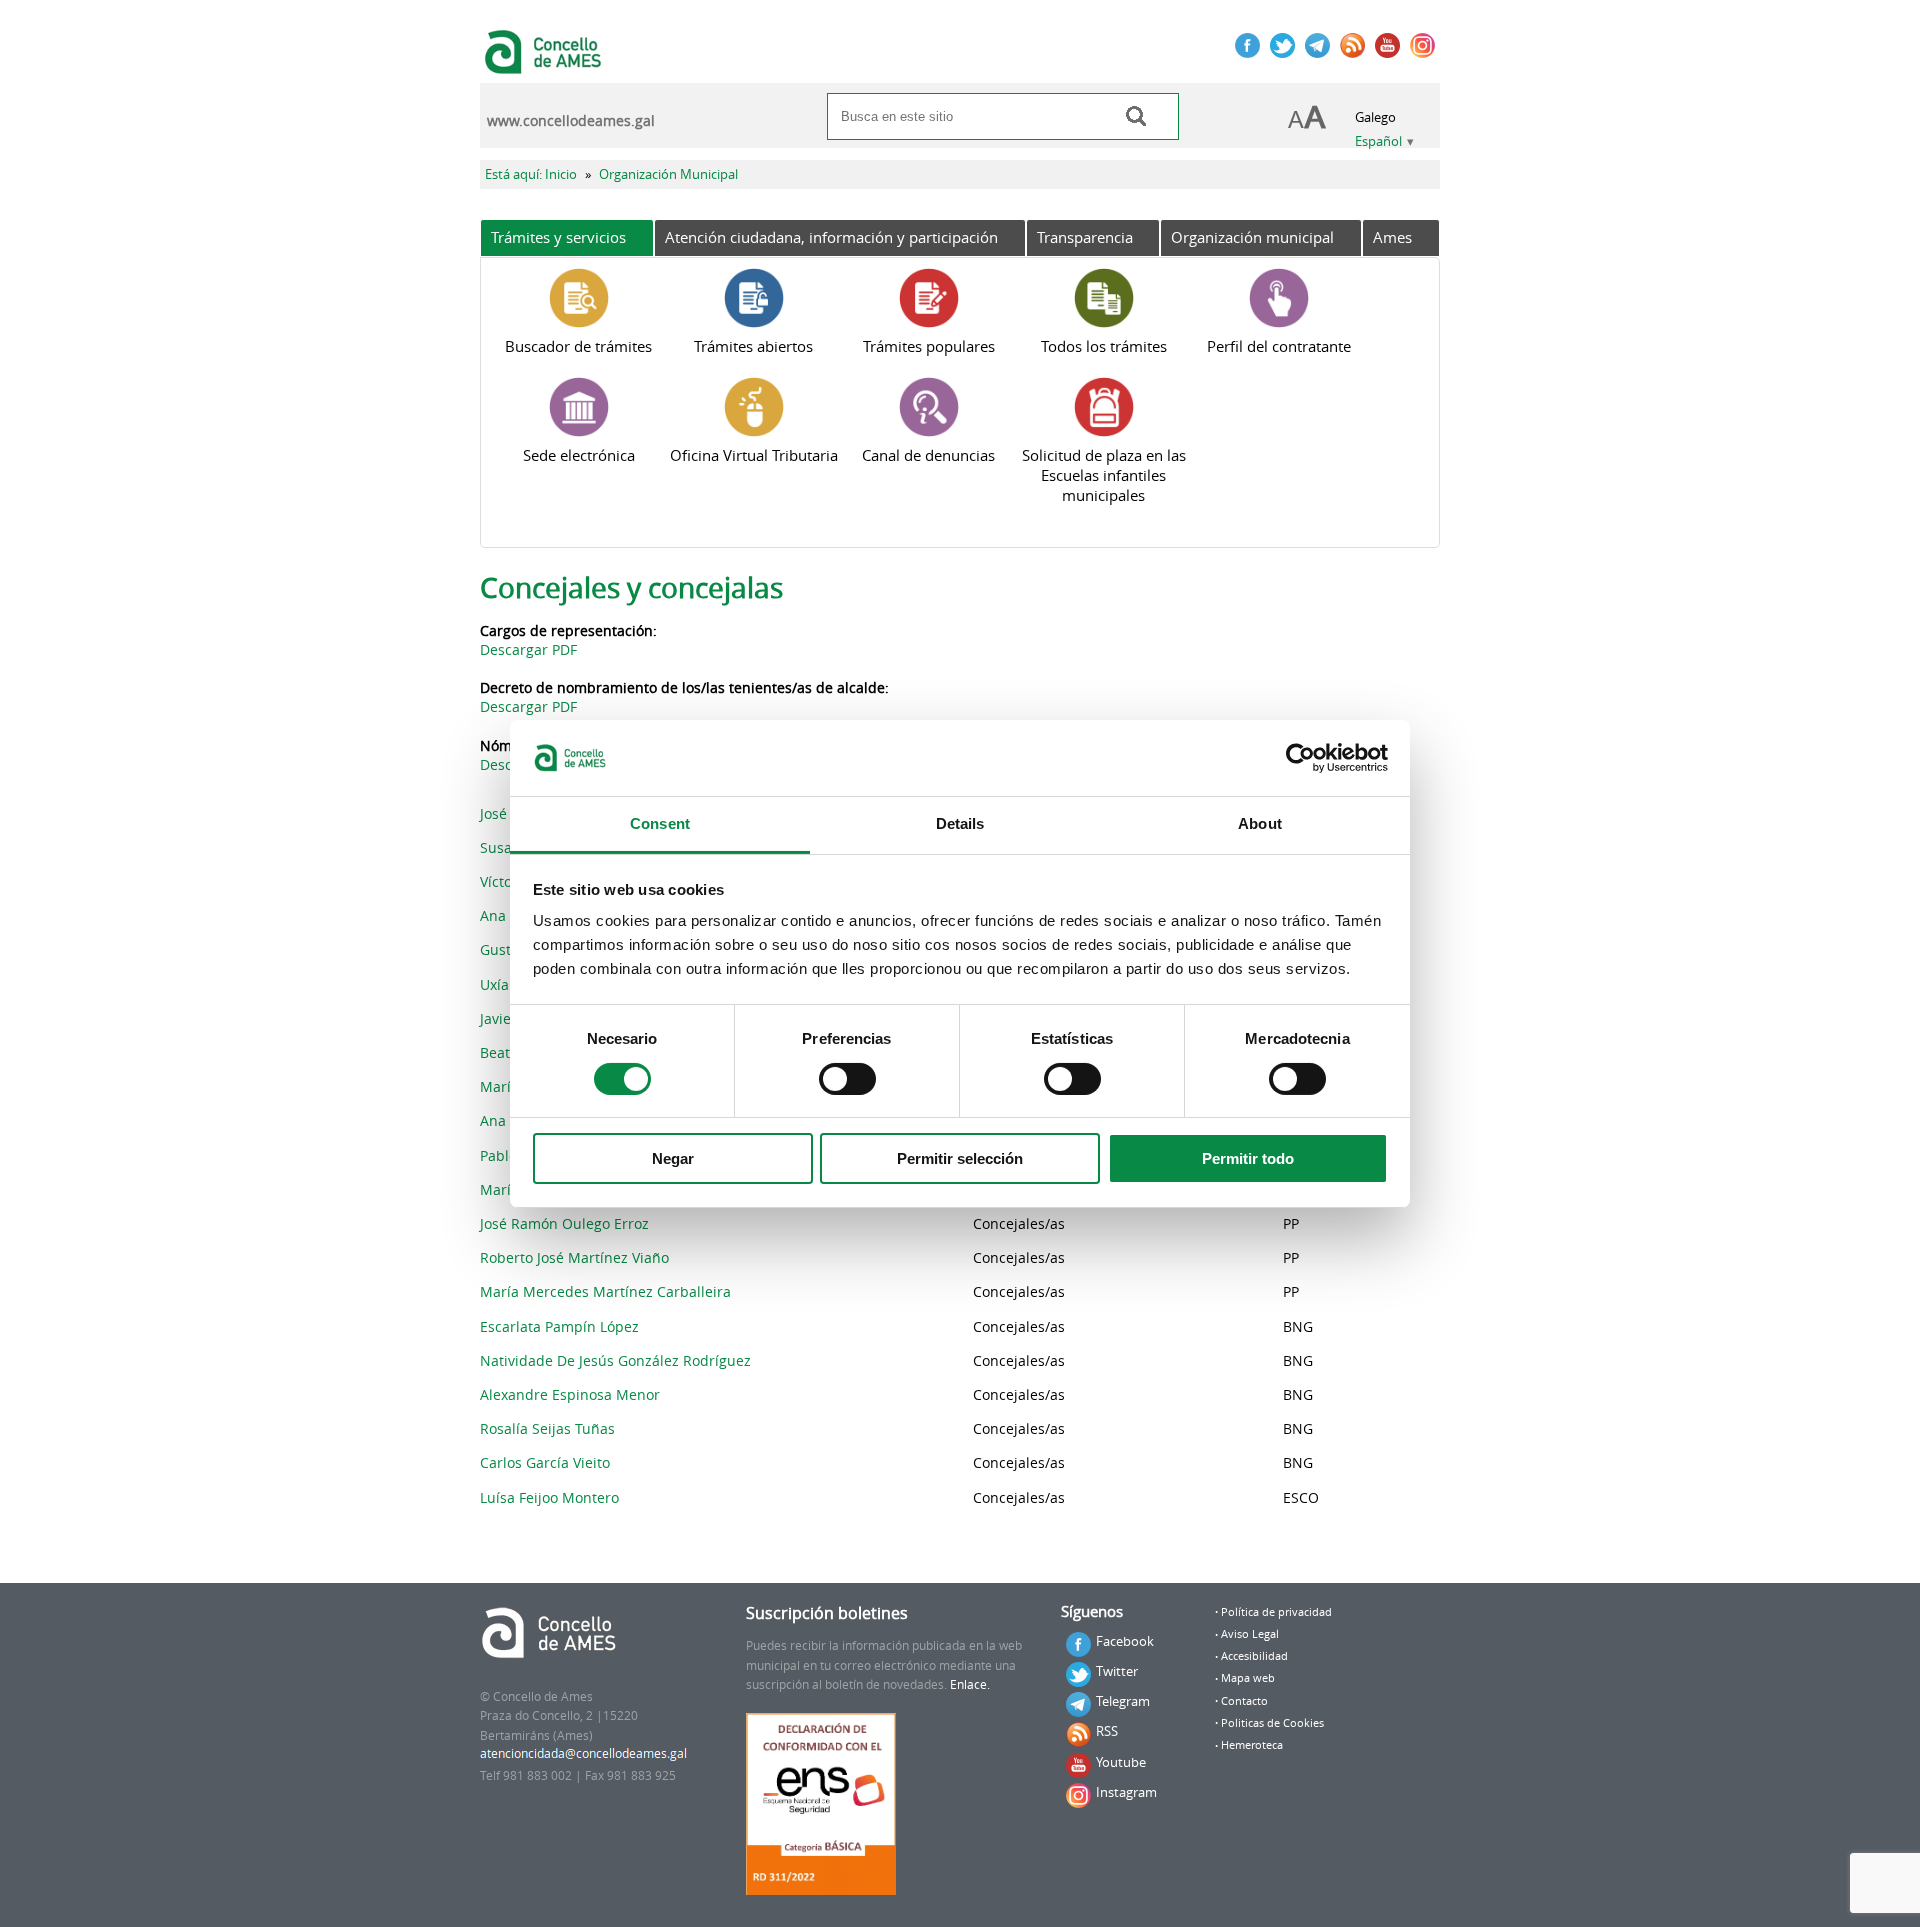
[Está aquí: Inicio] (545, 64)
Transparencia (1085, 237)
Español (1378, 141)
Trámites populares (929, 346)
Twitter (1117, 1671)
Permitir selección (960, 1158)
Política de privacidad (1276, 1612)
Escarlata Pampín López (559, 1326)
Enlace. (970, 1684)
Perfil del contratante (1279, 346)
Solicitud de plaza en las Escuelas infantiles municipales (1104, 475)
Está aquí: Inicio (531, 174)
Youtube (1121, 1762)
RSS (1107, 1731)
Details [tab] (960, 823)
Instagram (1126, 1792)
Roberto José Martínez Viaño (574, 1257)
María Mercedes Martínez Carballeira (605, 1291)
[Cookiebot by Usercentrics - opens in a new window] (1300, 758)
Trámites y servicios (558, 237)
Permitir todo (1248, 1158)
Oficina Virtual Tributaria (754, 455)
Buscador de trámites (578, 346)
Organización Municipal (668, 174)
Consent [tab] (660, 823)
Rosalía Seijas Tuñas (547, 1428)
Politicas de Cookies (1272, 1723)
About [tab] (1260, 823)
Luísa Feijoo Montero (549, 1497)
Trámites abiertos (753, 346)
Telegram (1123, 1701)
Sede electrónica (579, 455)
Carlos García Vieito (545, 1462)
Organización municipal (1252, 237)
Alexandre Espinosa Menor (570, 1394)
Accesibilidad (1254, 1656)
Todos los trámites (1104, 346)
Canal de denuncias (928, 455)
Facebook (1125, 1641)
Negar (673, 1158)
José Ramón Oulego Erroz (564, 1223)
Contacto (1244, 1701)
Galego (1375, 117)
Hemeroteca (1252, 1745)
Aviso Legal (1250, 1634)
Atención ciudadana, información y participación (831, 237)
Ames (1392, 237)
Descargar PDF (528, 649)
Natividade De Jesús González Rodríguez (615, 1360)
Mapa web (1248, 1678)
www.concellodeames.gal (571, 121)
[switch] (847, 1079)
